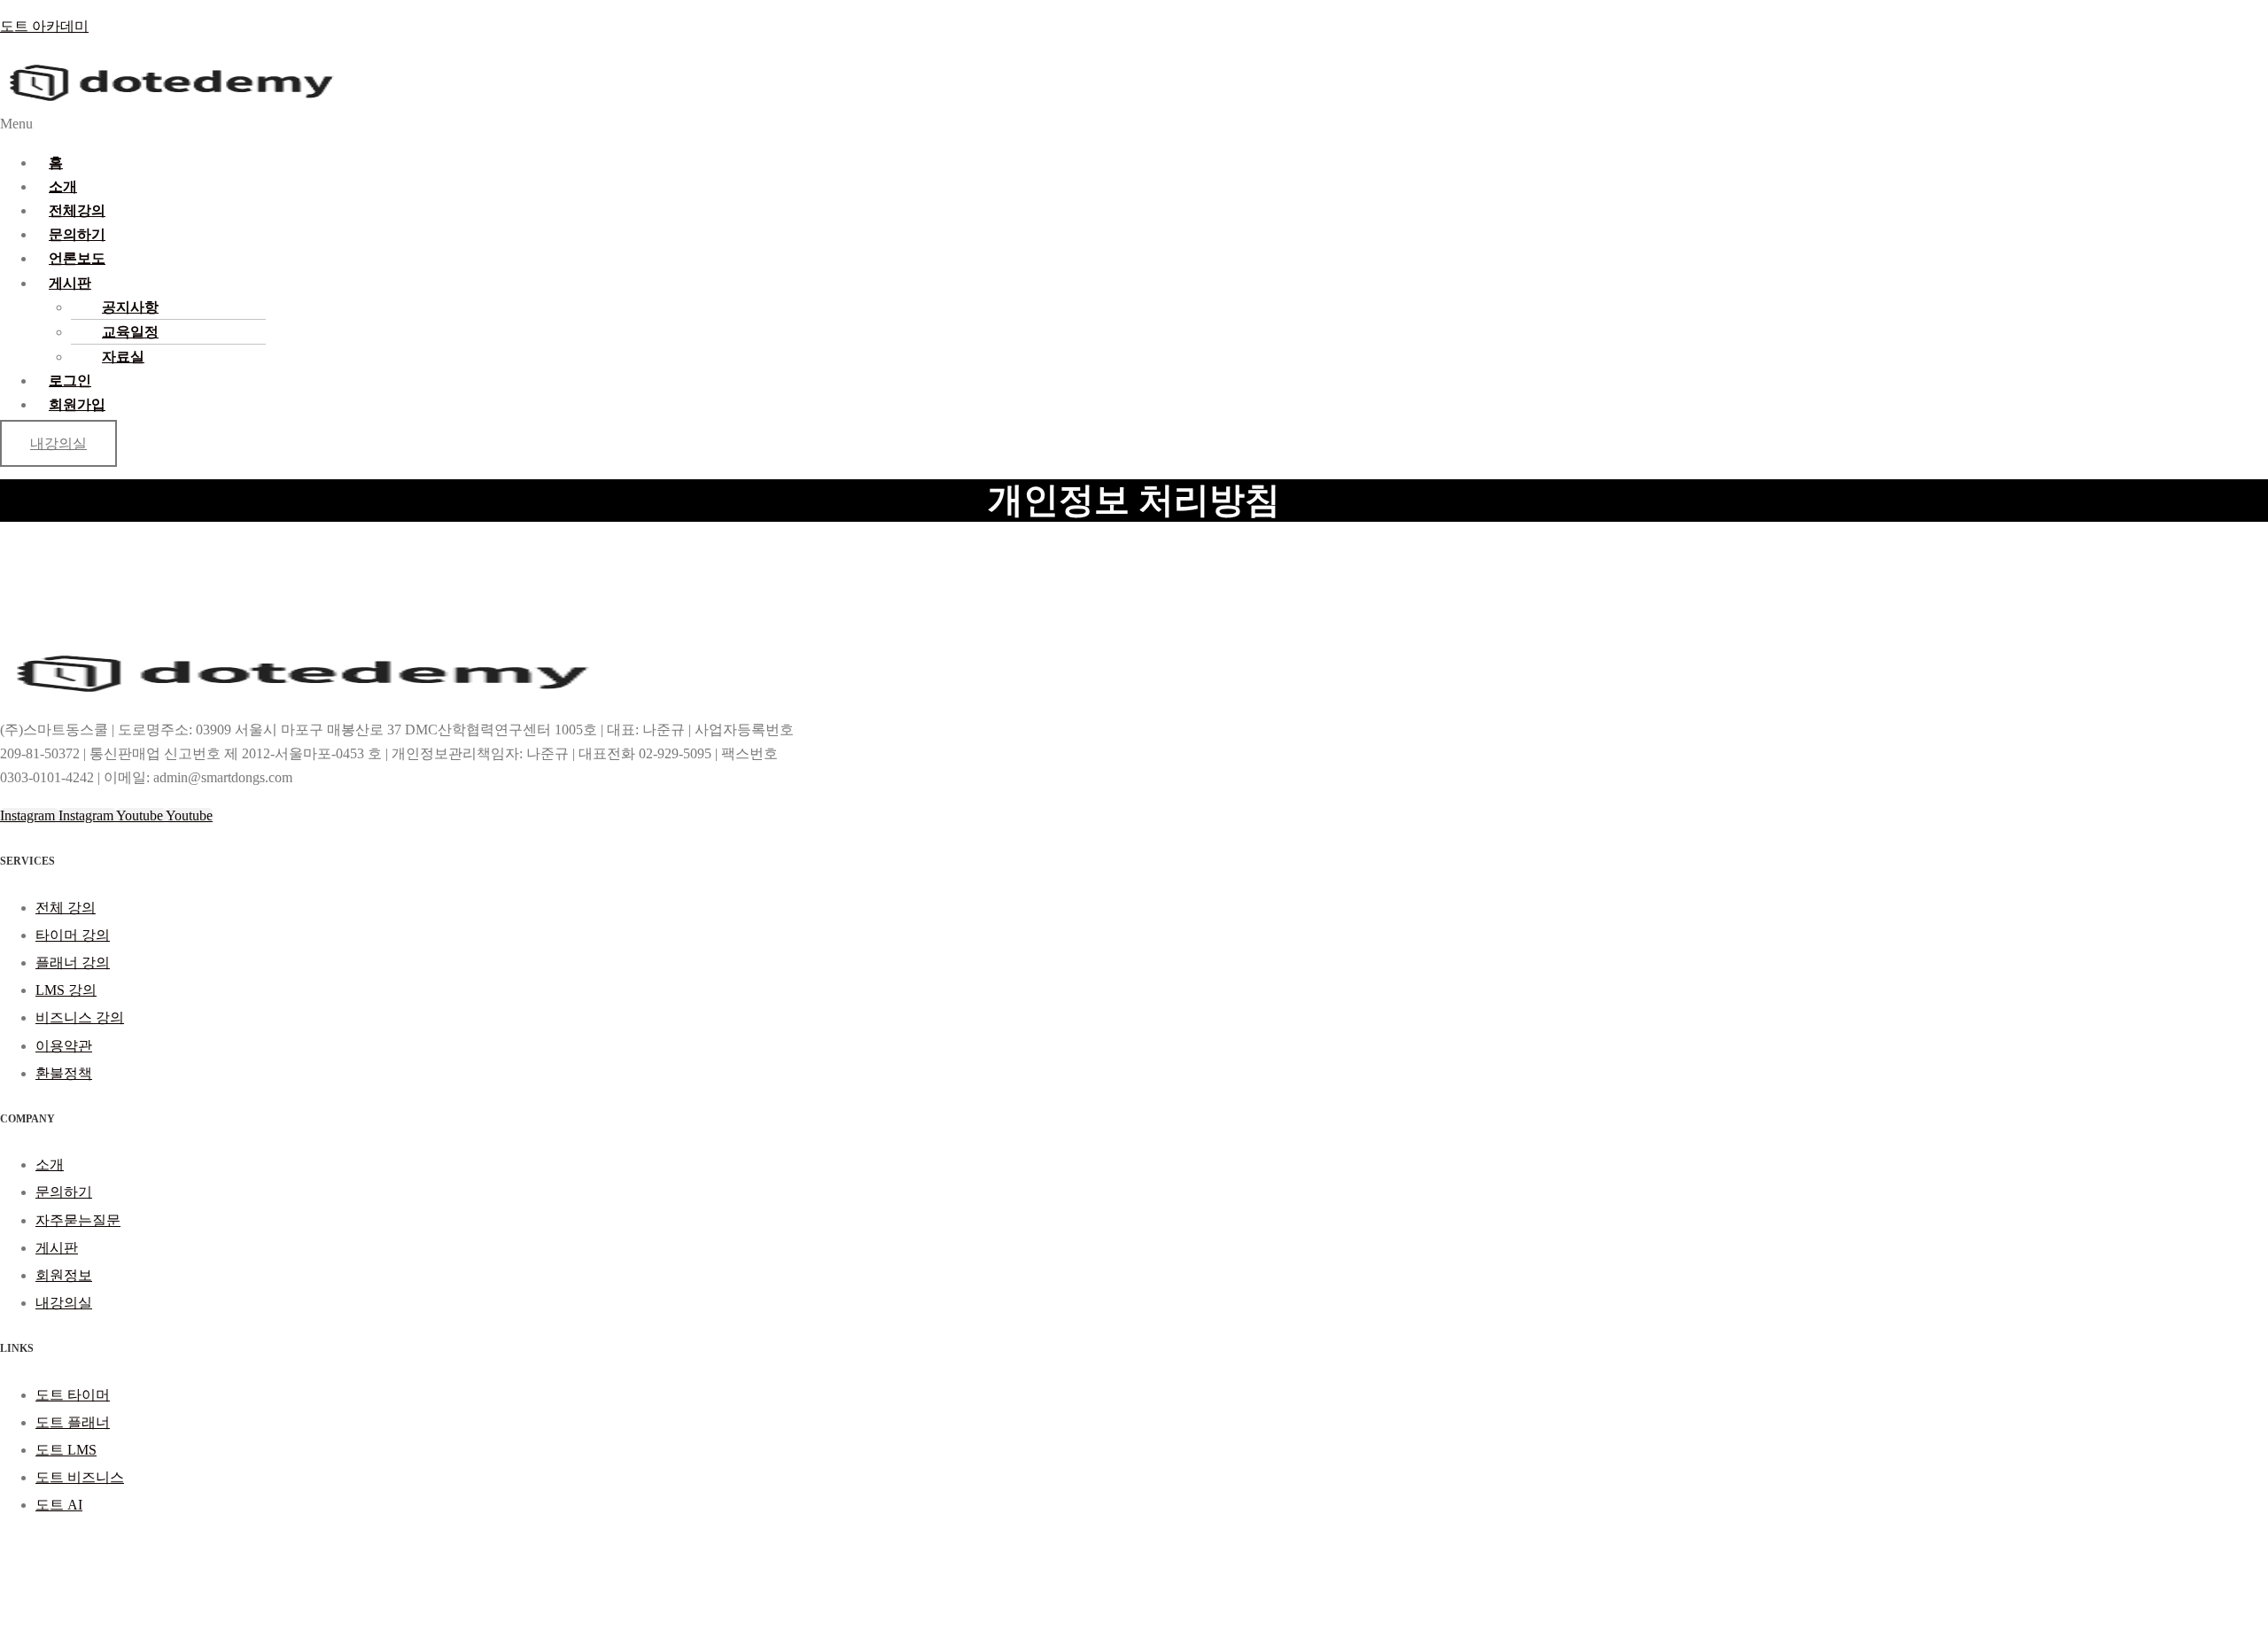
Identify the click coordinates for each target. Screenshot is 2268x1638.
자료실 (123, 357)
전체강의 (77, 210)
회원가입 (77, 404)
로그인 (70, 380)
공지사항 (130, 307)
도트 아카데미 (44, 26)
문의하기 (77, 234)
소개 (63, 186)
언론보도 (77, 258)
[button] (786, 124)
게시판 (70, 283)
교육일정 (130, 332)
